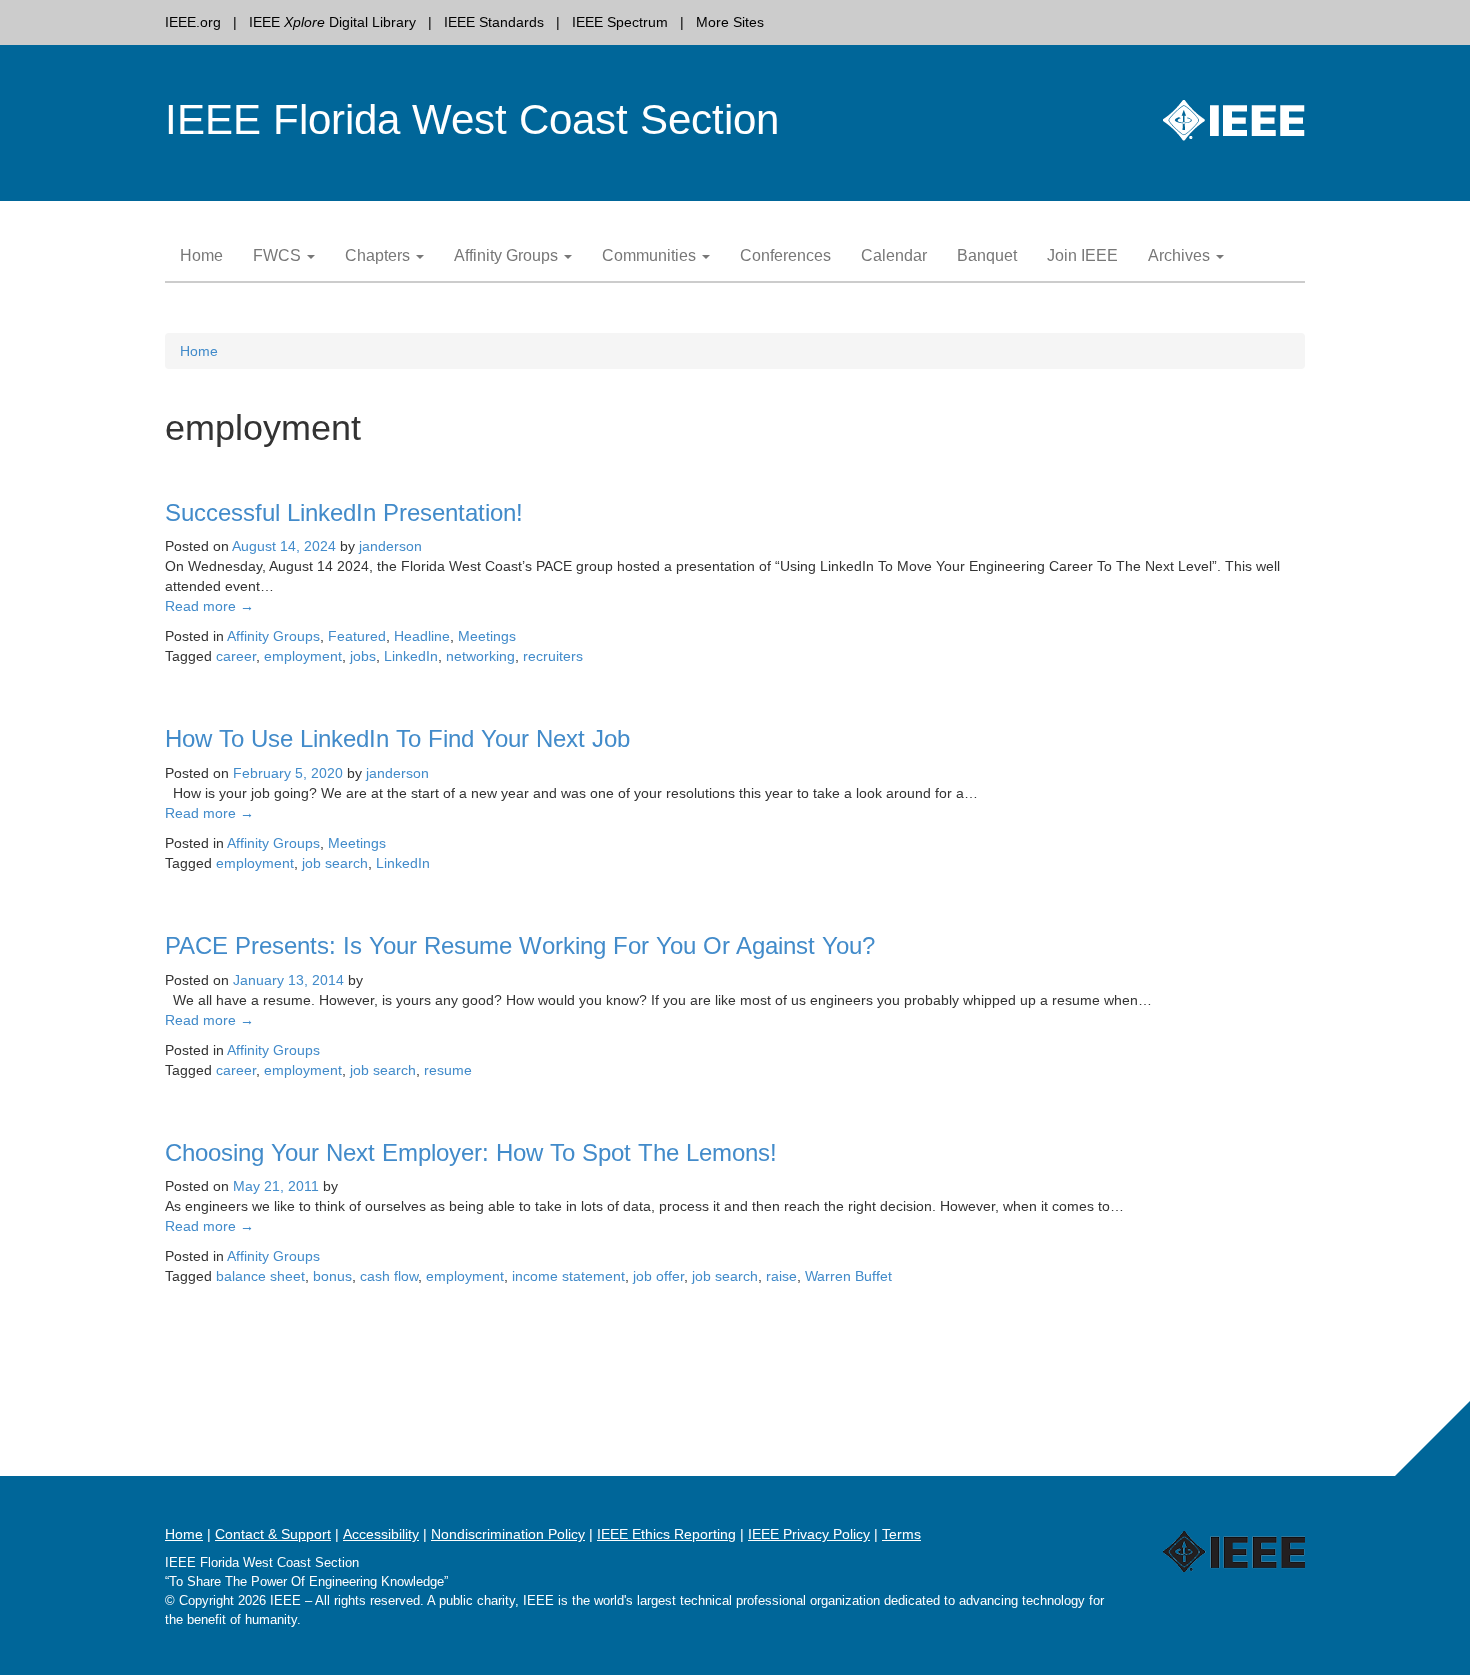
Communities (651, 255)
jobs (363, 656)
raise (781, 1276)
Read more (209, 606)
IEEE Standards (494, 22)
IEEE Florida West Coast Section (472, 119)
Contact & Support (273, 1534)
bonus (332, 1276)
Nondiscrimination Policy (508, 1534)
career (236, 656)
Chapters (379, 255)
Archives (1181, 255)
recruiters (553, 656)
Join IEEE (1082, 255)
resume (448, 1070)
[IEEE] (1142, 1532)
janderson (390, 546)
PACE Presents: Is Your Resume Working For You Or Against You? (520, 945)
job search (335, 863)
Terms (901, 1534)
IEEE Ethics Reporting (666, 1534)
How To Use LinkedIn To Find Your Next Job (397, 738)
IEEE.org (193, 22)
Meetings (487, 636)
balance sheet (260, 1276)
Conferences (785, 255)
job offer (658, 1276)
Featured (357, 636)
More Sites (730, 22)
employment (303, 656)
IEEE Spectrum (620, 22)
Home (201, 255)
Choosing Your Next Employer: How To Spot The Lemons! (471, 1152)
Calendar (894, 255)
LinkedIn (411, 656)
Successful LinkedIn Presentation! (344, 512)
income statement (568, 1276)
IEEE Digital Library (332, 22)
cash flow (389, 1276)
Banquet (987, 255)
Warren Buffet (848, 1276)
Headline (422, 636)
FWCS (279, 255)
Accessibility (381, 1534)
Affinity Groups (508, 255)
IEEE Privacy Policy (809, 1534)
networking (480, 656)
